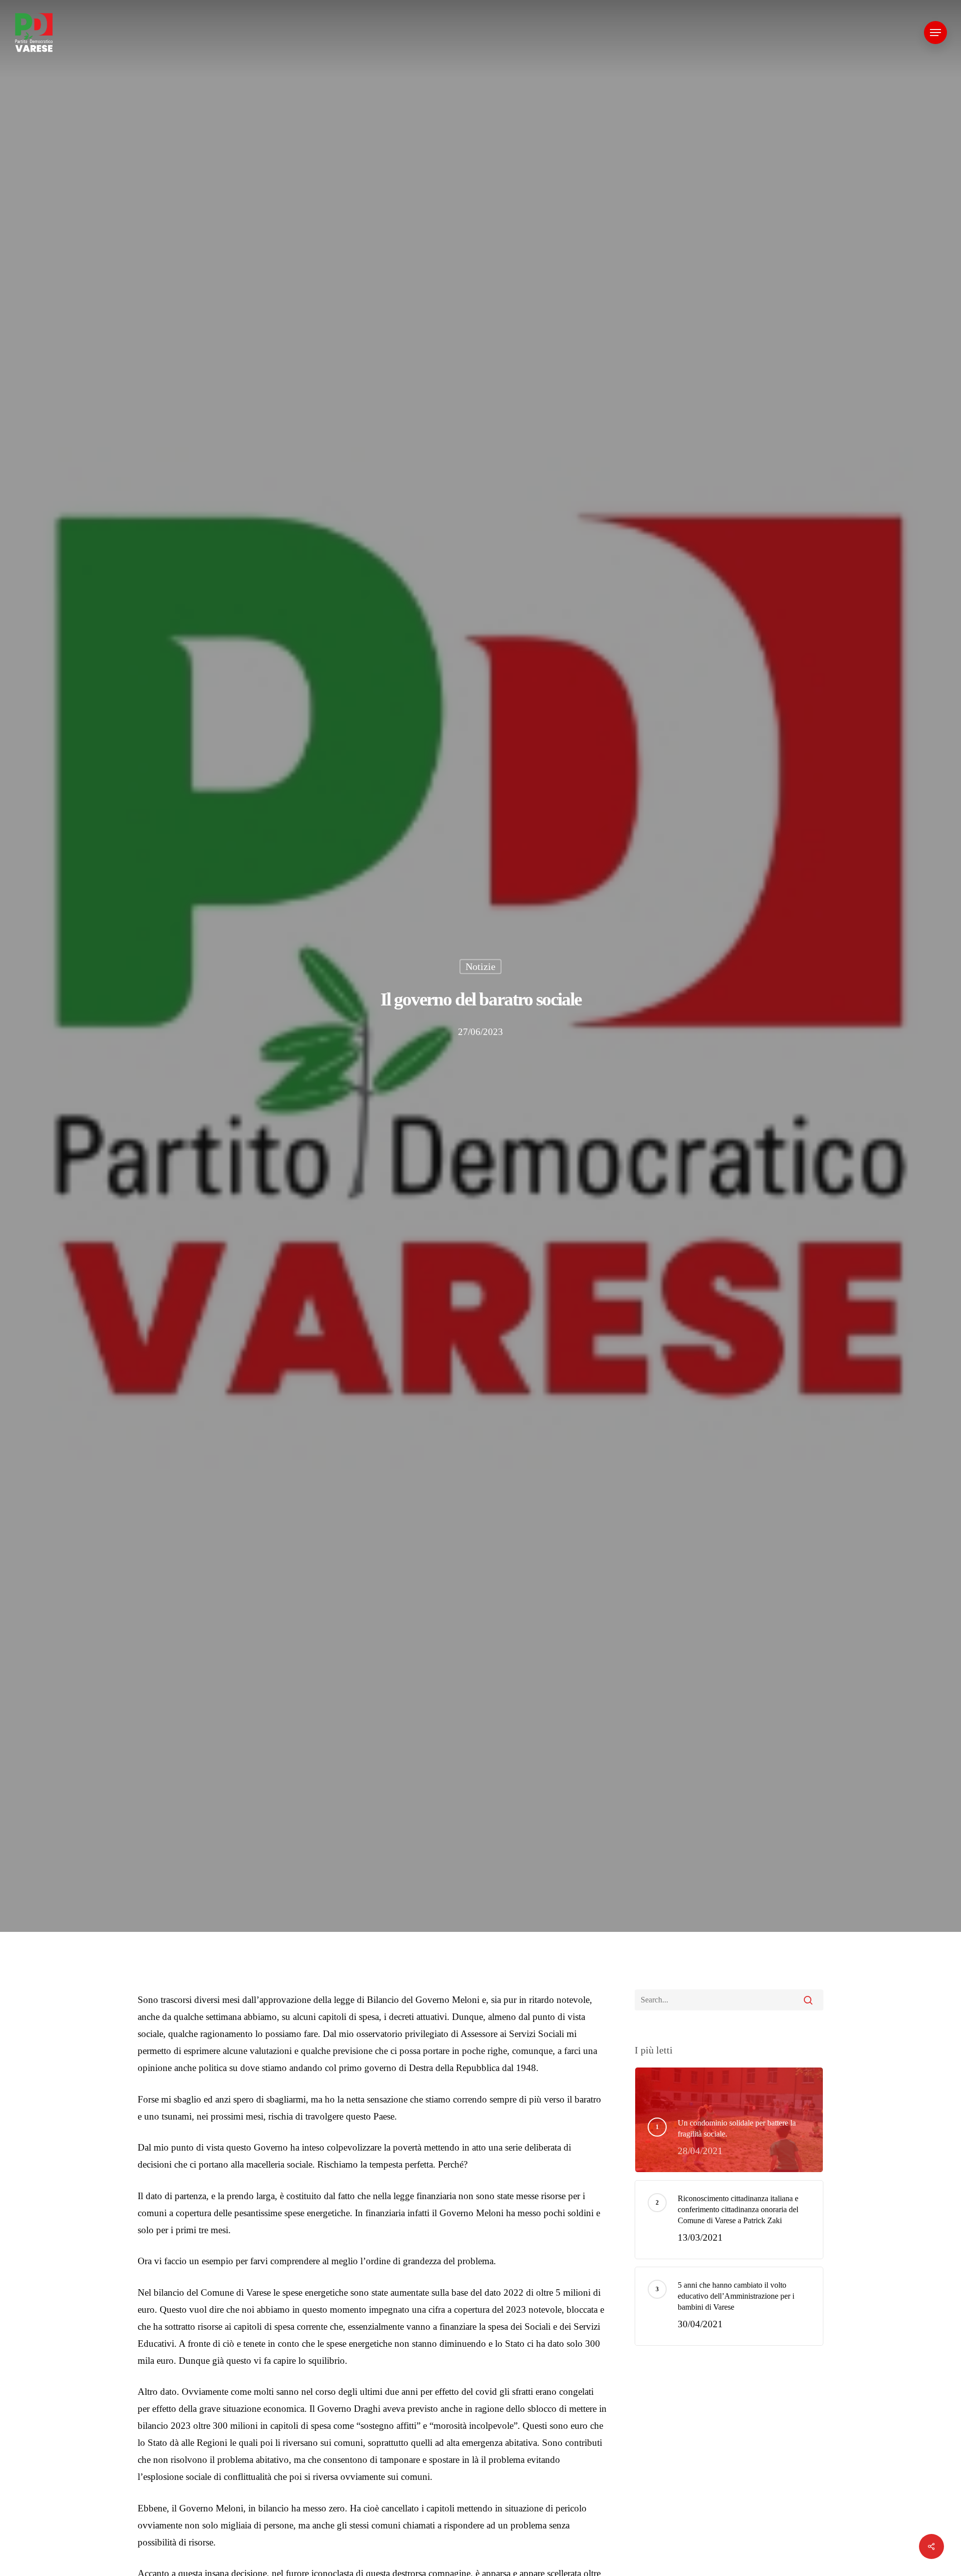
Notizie (480, 966)
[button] (935, 33)
